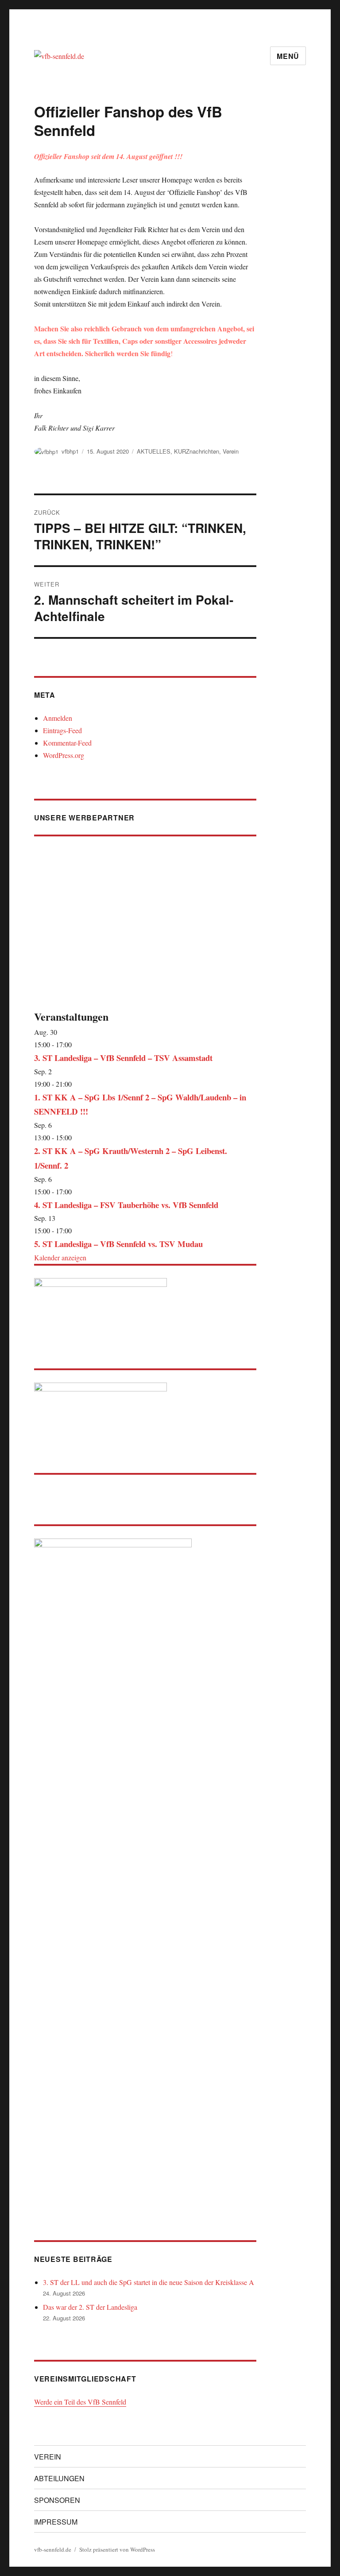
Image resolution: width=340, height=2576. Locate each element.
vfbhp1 (70, 451)
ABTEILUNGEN (59, 2478)
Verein (231, 451)
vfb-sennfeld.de (53, 2549)
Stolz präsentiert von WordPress (117, 2549)
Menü (288, 56)
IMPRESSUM (56, 2522)
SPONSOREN (57, 2500)
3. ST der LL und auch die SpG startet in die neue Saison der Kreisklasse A (149, 2282)
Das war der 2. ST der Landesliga (90, 2307)
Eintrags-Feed (62, 730)
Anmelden (58, 718)
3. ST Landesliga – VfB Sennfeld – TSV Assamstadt (123, 1058)
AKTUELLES (154, 451)
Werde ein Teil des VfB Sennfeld (80, 2402)
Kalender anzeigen (60, 1257)
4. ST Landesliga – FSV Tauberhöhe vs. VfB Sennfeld (126, 1205)
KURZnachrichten (197, 451)
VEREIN (48, 2457)
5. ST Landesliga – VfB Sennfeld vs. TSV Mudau (118, 1244)
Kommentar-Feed (67, 743)
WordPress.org (64, 755)
